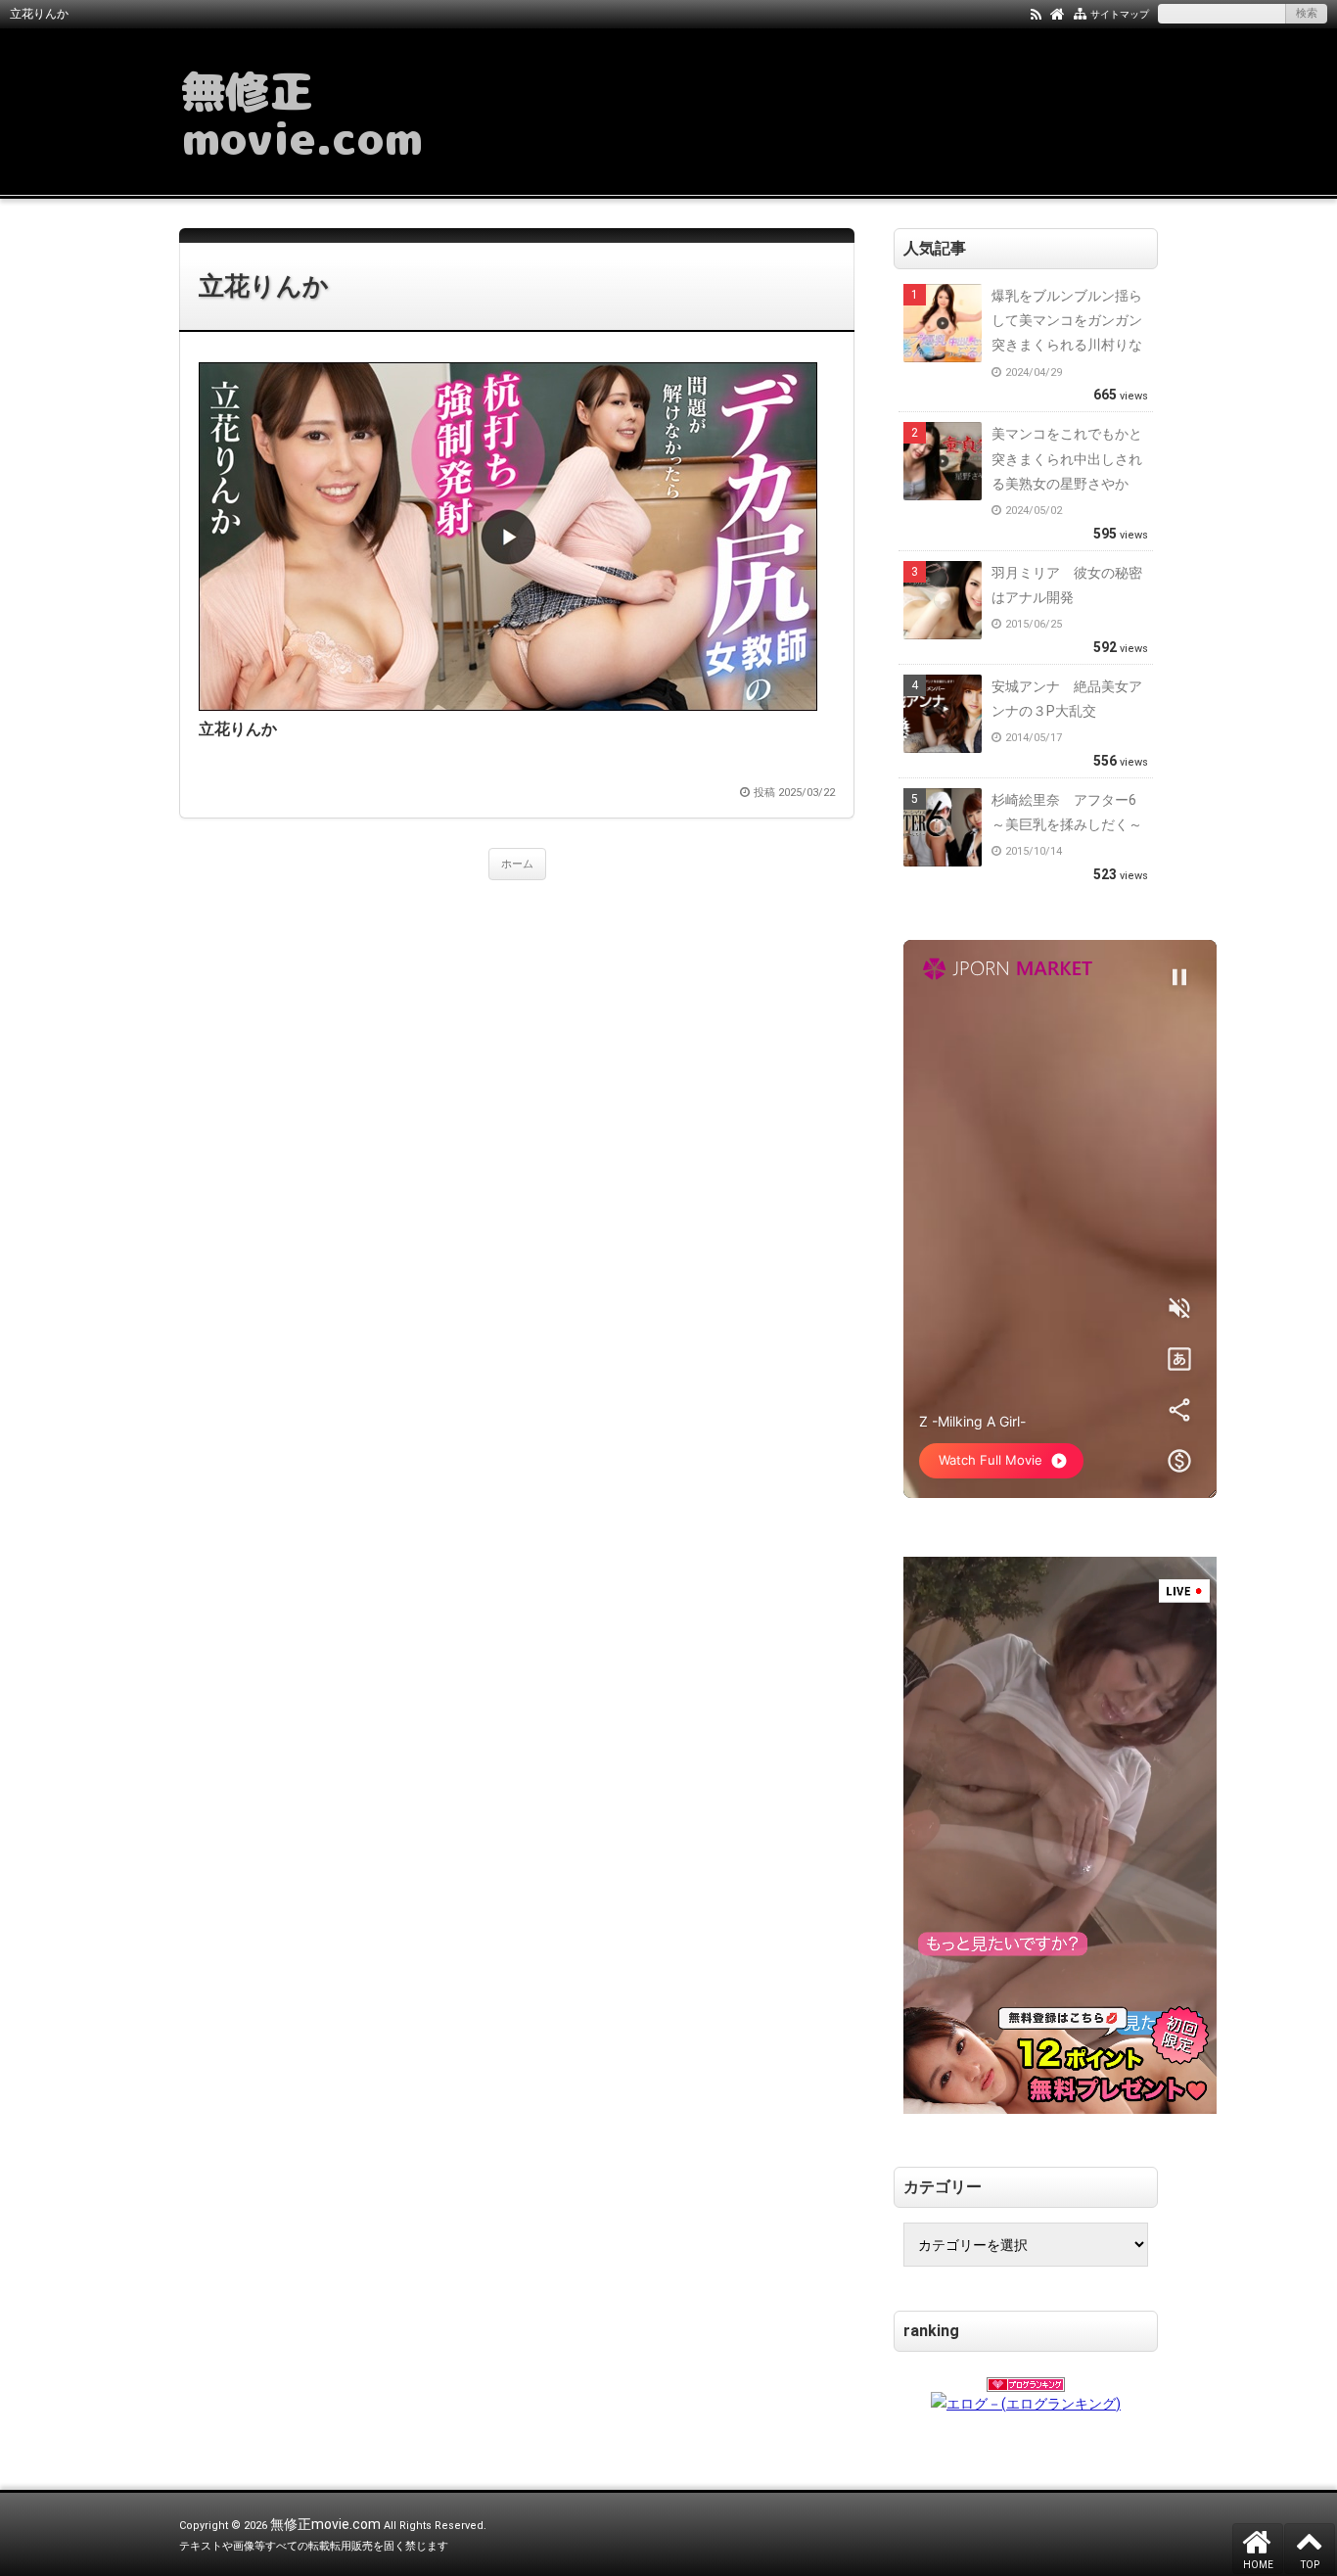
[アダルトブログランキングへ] (1026, 2378)
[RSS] (1036, 13)
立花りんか (264, 286)
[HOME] (1058, 13)
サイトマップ (1120, 14)
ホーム (517, 864)
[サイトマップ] (1080, 13)
